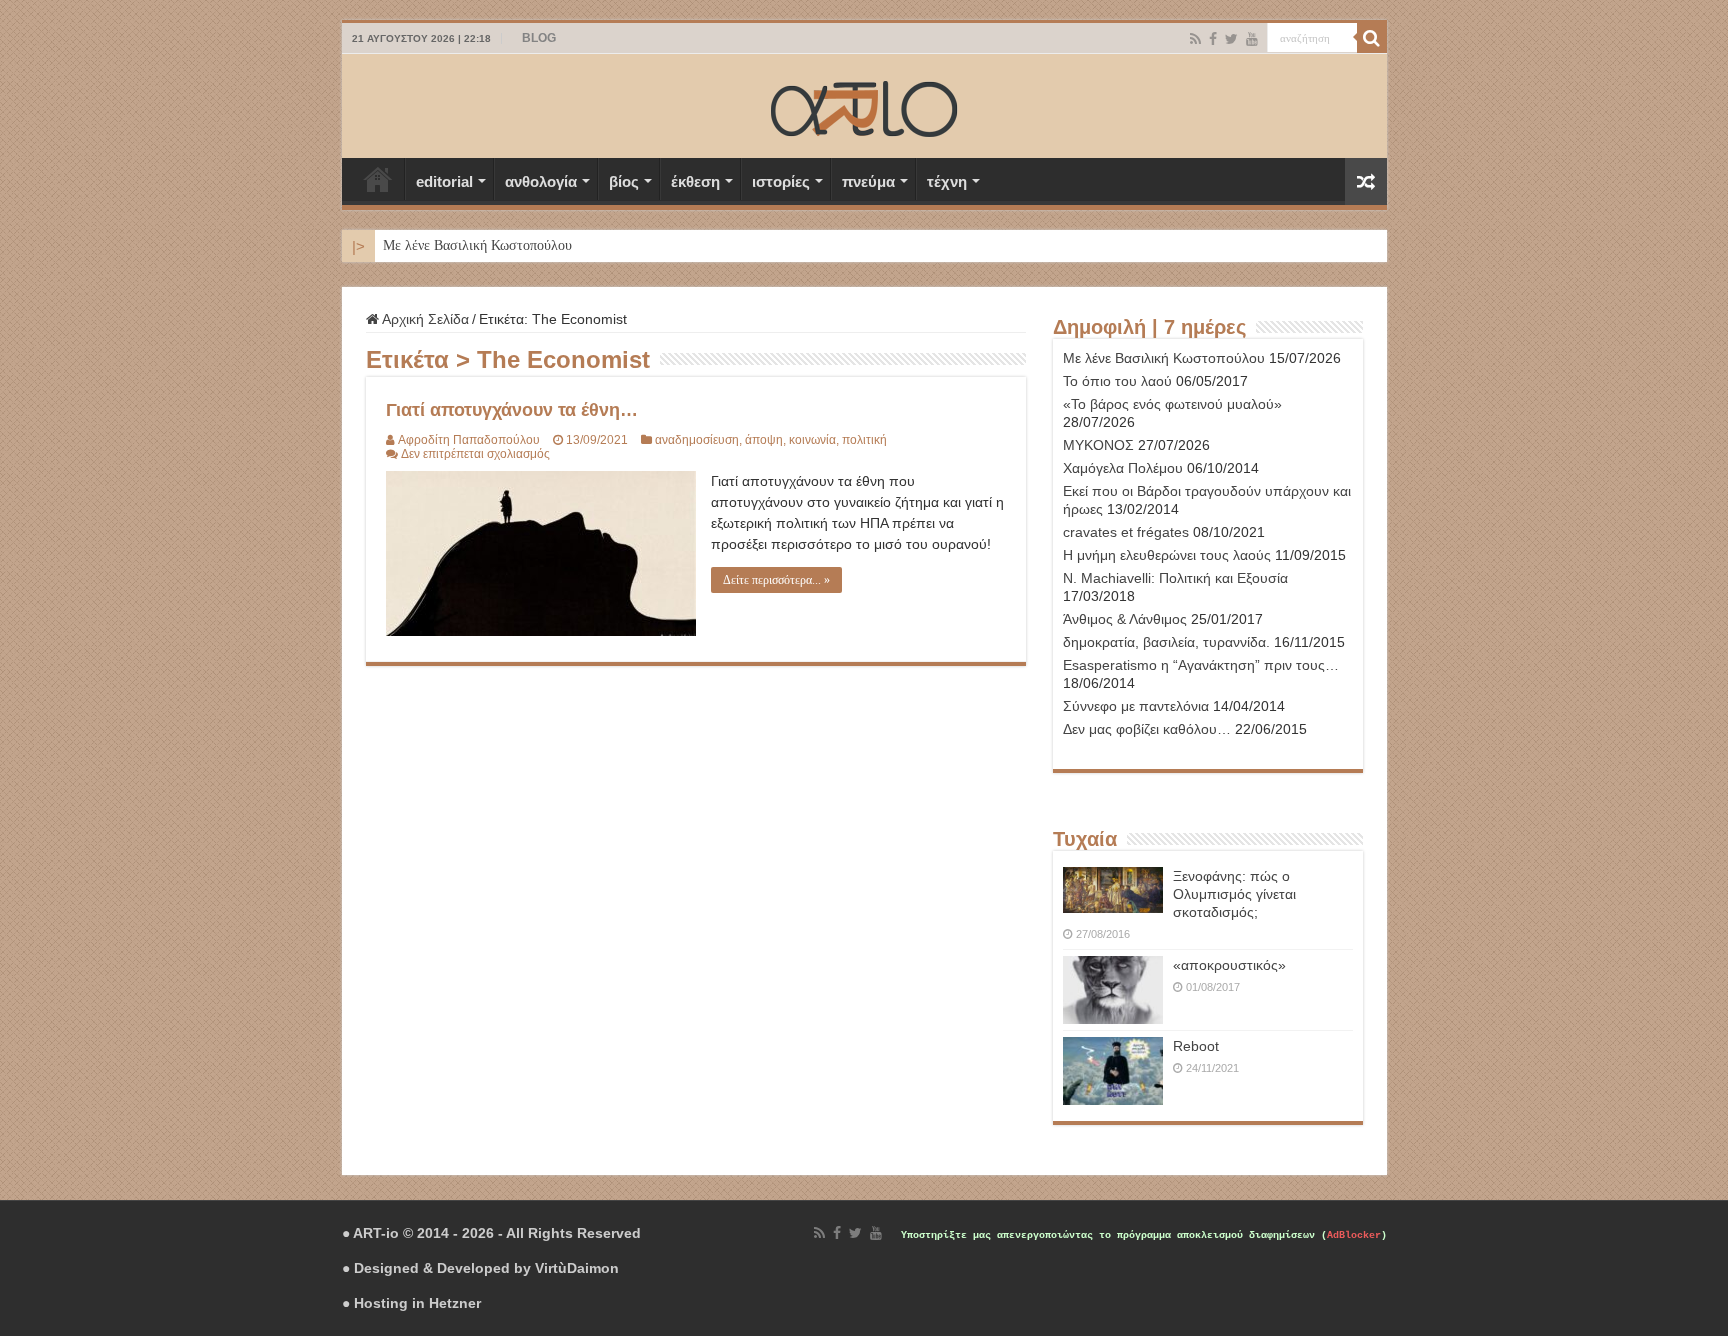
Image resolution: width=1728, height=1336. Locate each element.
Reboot (1196, 1046)
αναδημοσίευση (697, 440)
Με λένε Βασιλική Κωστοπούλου (477, 245)
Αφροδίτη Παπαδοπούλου (469, 440)
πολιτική (864, 440)
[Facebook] (1213, 39)
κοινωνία (812, 440)
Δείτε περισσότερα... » (776, 580)
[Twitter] (1231, 39)
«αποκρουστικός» (1229, 965)
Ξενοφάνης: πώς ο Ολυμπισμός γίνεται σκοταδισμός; (1234, 894)
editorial (444, 181)
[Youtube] (1252, 39)
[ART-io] (864, 106)
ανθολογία (541, 181)
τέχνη (947, 181)
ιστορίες (781, 181)
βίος (624, 181)
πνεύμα (868, 181)
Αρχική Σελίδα (378, 179)
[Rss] (1195, 39)
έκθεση (695, 181)
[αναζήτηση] (1372, 38)
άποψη (764, 440)
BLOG (539, 38)
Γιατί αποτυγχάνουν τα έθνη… (512, 410)
